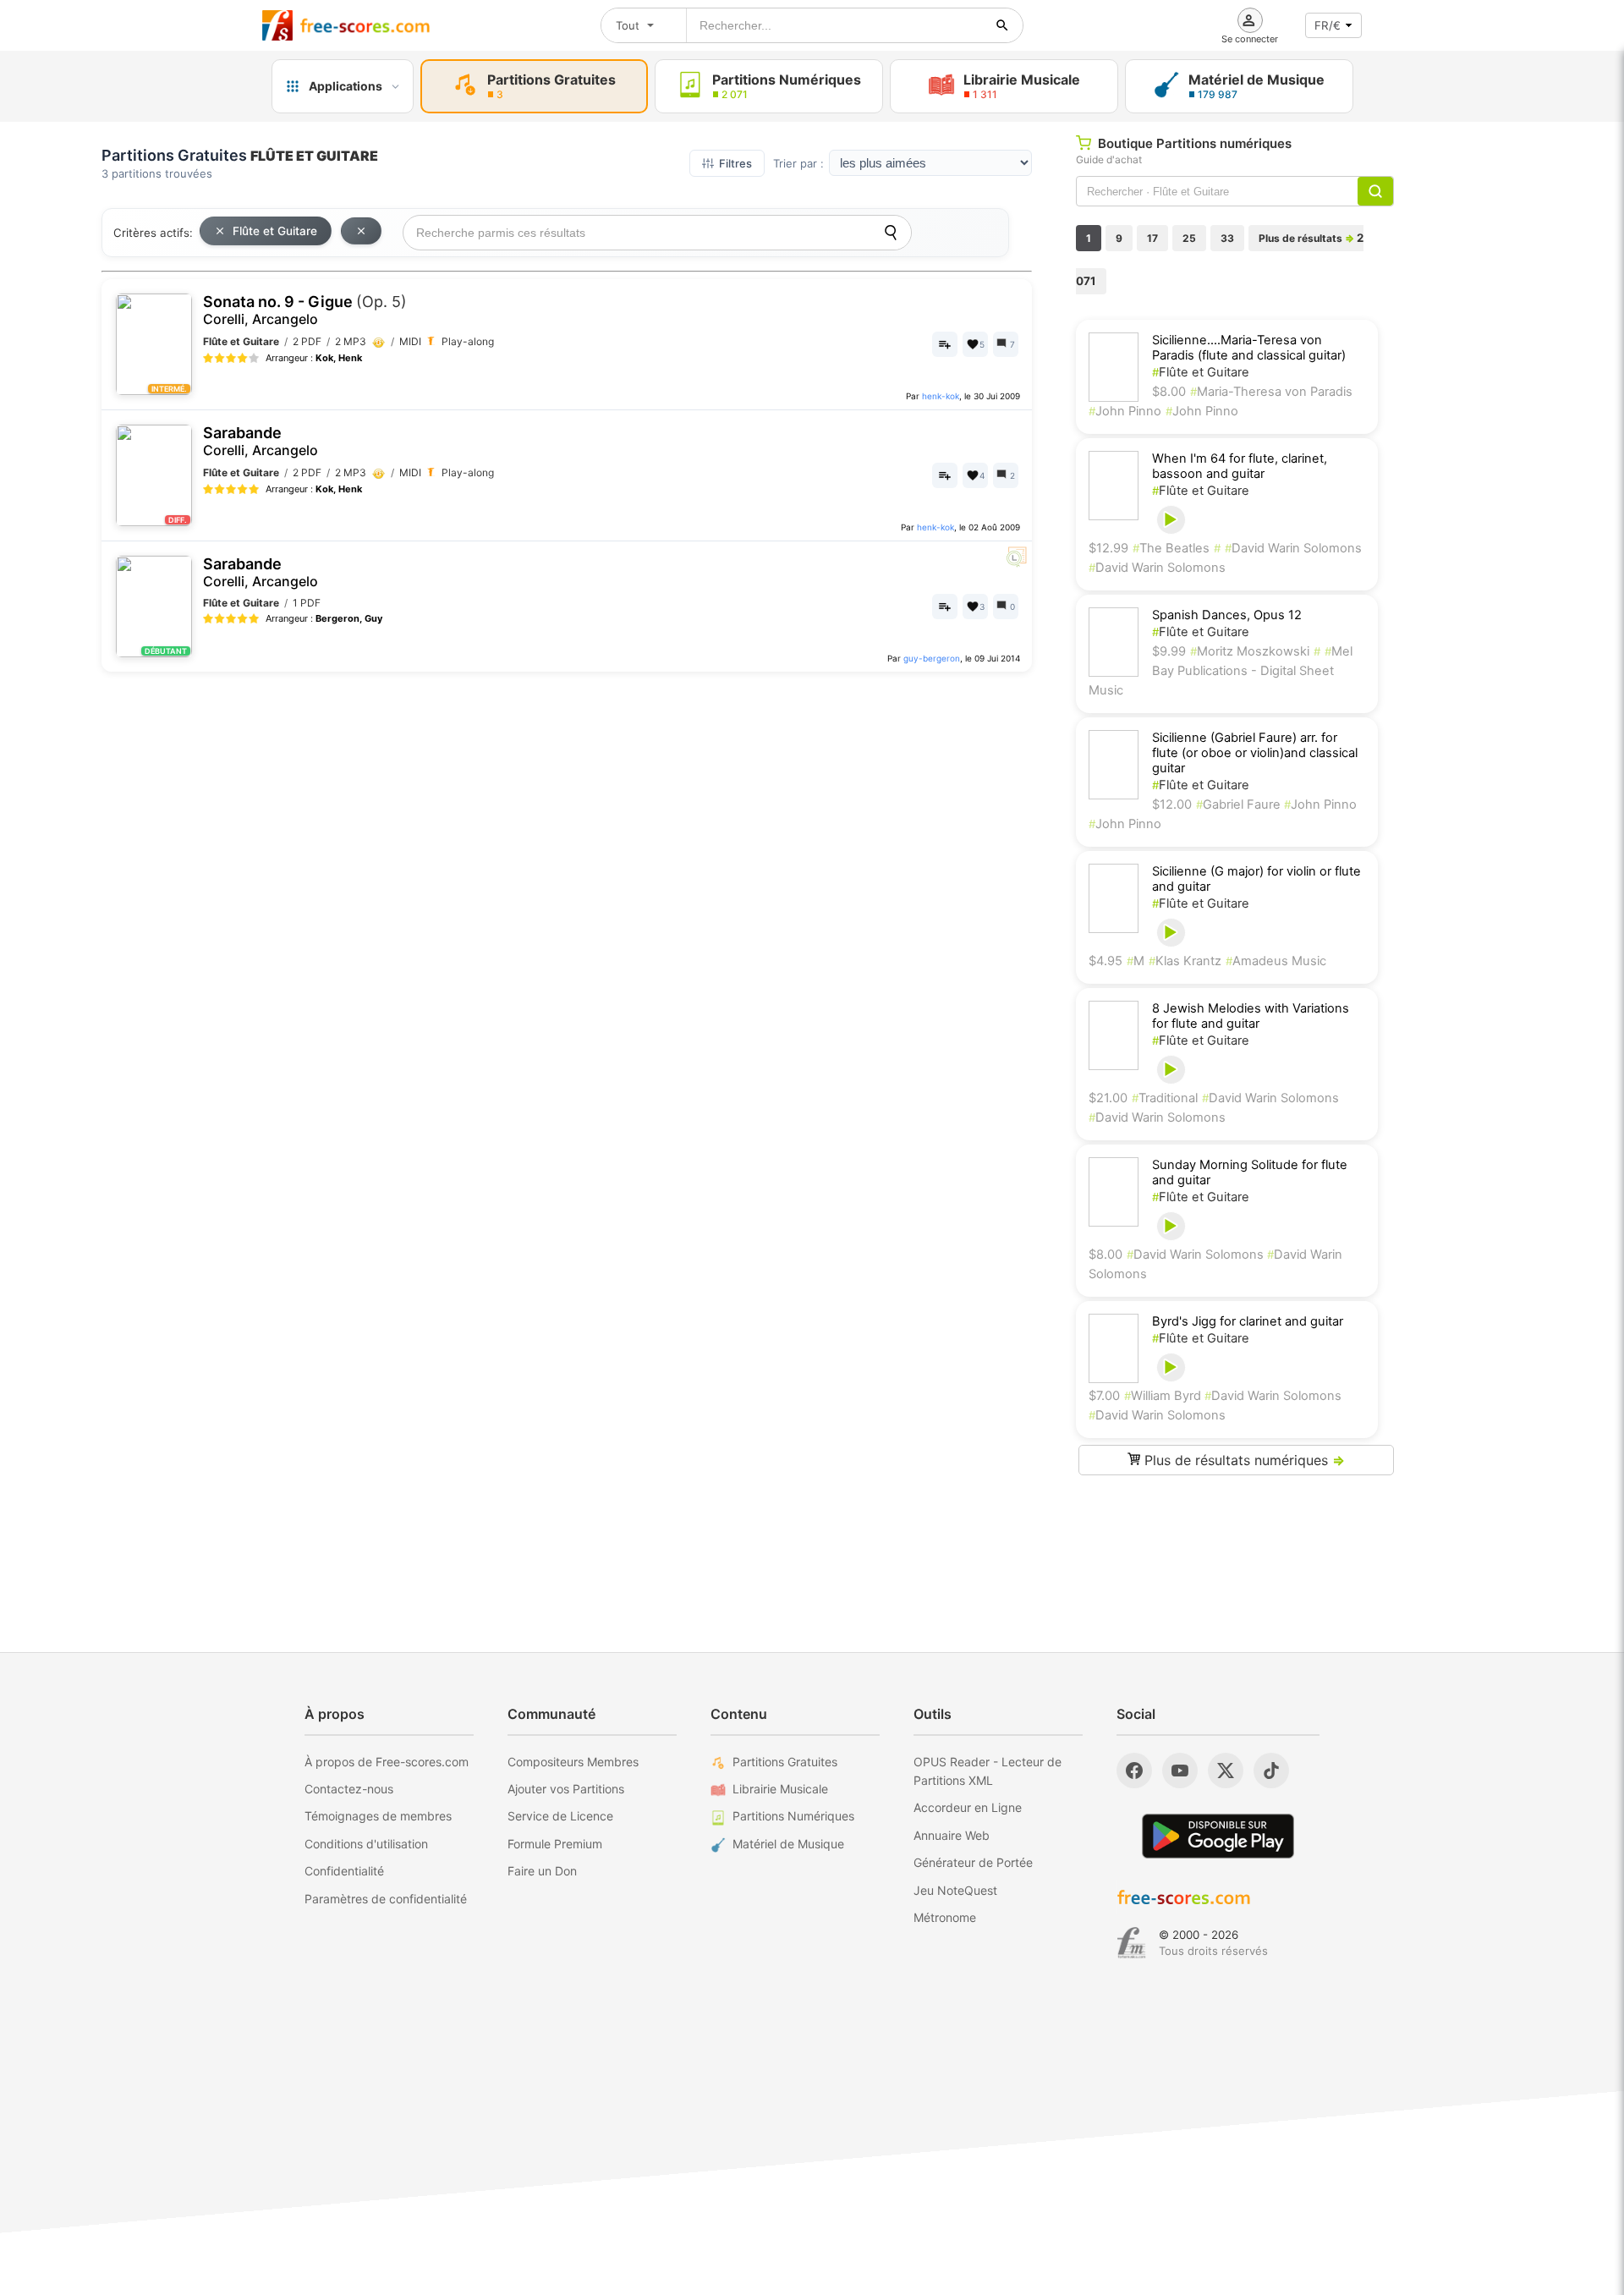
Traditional (1165, 1098)
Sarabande (261, 441)
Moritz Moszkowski (1250, 651)
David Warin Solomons (1293, 548)
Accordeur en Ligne (968, 1807)
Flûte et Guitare (275, 231)
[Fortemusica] (1131, 1943)
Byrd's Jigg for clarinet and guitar (1248, 1321)
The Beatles (1171, 548)
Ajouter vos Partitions (566, 1789)
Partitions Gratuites (785, 1762)
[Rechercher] (1002, 25)
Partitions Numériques (793, 1816)
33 (1227, 238)
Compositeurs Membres (573, 1762)
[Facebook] (1134, 1771)
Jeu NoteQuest (955, 1890)
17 (1152, 238)
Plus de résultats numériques (1243, 1460)
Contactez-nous (349, 1789)
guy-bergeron (932, 658)
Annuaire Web (952, 1835)
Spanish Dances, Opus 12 (1227, 615)
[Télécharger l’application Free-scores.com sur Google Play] (1218, 1836)
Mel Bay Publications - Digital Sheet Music (1221, 671)
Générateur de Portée (973, 1862)
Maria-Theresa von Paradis (1271, 392)
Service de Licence (560, 1816)
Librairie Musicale (780, 1789)
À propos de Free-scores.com (387, 1762)
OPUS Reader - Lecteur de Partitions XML (988, 1771)
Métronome (945, 1917)
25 (1189, 238)
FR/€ (1328, 25)
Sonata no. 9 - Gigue (305, 310)
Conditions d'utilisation (366, 1844)
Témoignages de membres (378, 1816)
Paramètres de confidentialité (386, 1899)
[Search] (891, 233)
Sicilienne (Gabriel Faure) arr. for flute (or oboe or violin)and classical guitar (1255, 753)
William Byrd (1164, 1396)
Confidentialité (344, 1871)
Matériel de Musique (788, 1844)
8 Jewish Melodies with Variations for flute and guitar (1251, 1016)
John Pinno (1125, 411)
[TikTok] (1271, 1771)
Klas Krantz (1185, 961)
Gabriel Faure (1240, 804)
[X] (1226, 1771)
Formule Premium (555, 1844)
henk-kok (941, 396)
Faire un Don (542, 1871)
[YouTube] (1180, 1771)
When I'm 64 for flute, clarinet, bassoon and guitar (1240, 466)
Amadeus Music (1276, 961)
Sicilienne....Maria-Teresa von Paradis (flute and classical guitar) (1249, 348)
